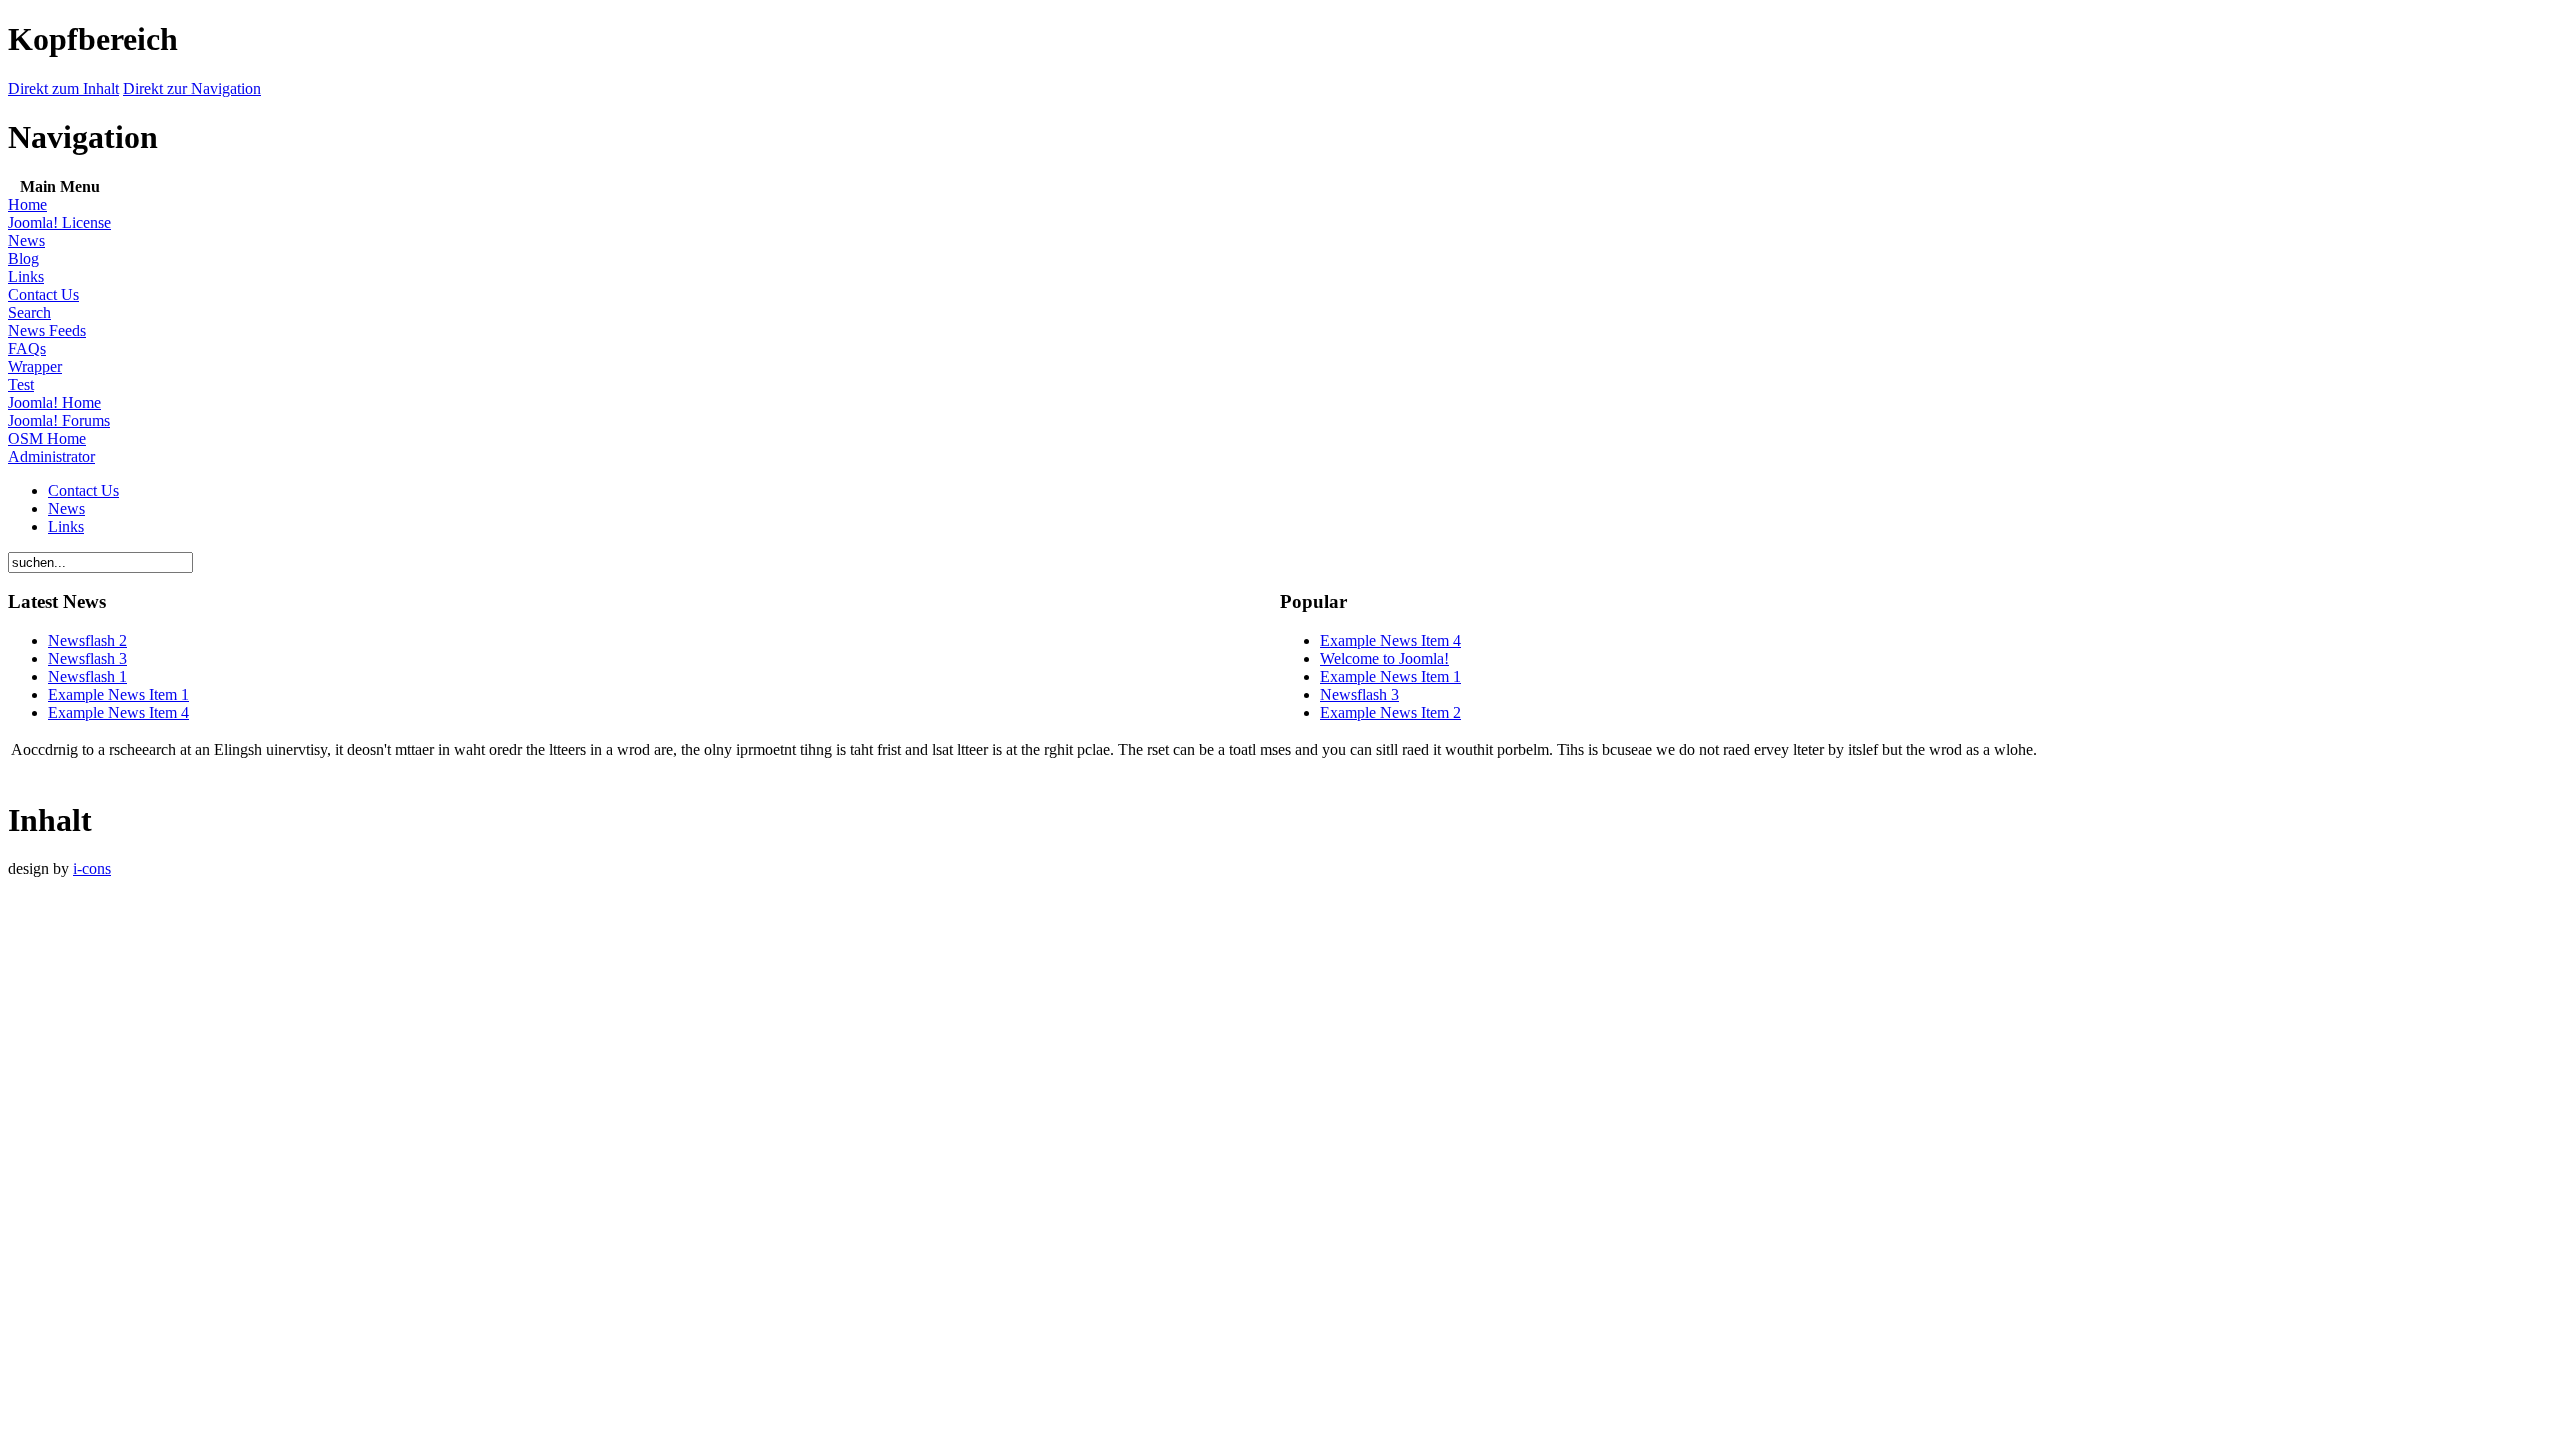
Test (21, 384)
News (26, 240)
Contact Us (43, 294)
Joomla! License (59, 222)
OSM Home (47, 438)
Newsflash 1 (87, 676)
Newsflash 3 (87, 658)
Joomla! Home (54, 402)
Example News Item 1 (118, 694)
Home (27, 204)
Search (29, 312)
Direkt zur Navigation (192, 88)
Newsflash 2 (87, 640)
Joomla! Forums (59, 420)
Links (26, 276)
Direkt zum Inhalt (63, 88)
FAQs (27, 348)
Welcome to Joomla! (1384, 658)
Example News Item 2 (1390, 712)
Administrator (51, 456)
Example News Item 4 (118, 712)
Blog (23, 258)
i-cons (92, 868)
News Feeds (47, 330)
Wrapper (35, 366)
